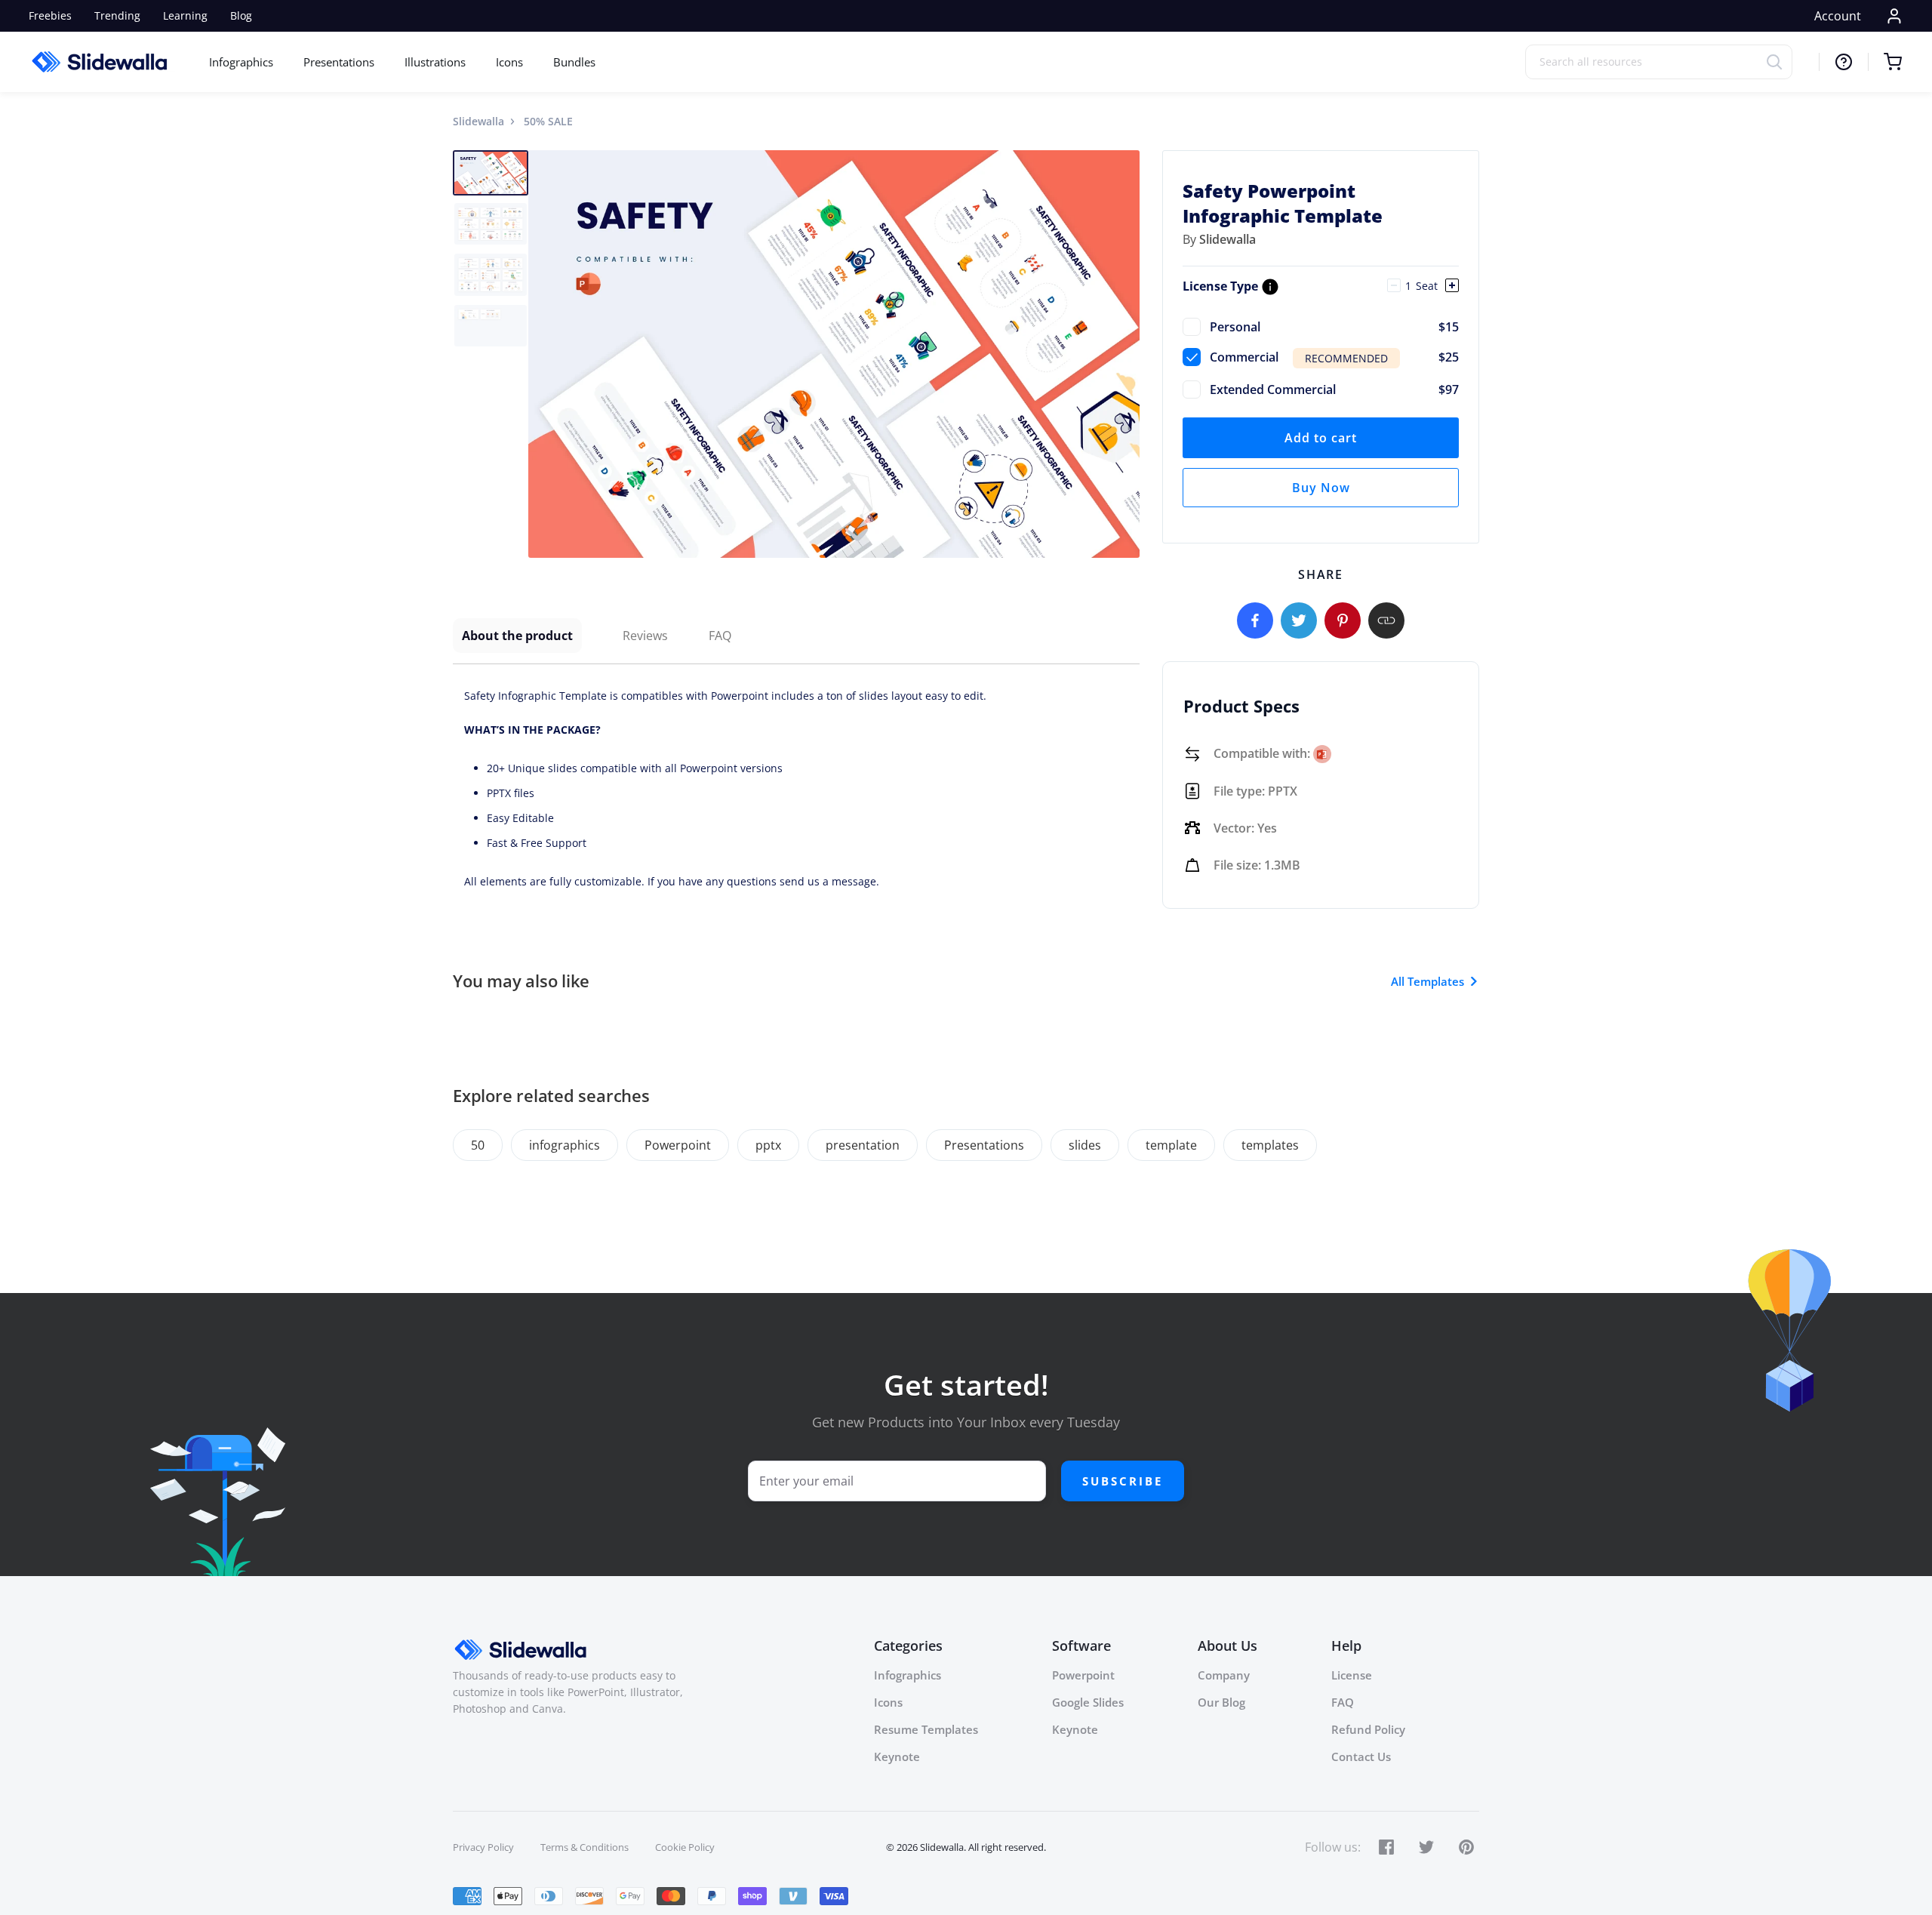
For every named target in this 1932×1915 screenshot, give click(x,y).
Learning (185, 15)
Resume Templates (926, 1729)
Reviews (645, 636)
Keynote (897, 1756)
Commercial (1334, 357)
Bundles (574, 62)
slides (1085, 1145)
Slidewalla (478, 121)
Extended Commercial (1334, 389)
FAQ (720, 636)
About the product (517, 636)
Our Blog (1221, 1702)
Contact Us (1361, 1756)
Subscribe (1123, 1481)
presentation (863, 1145)
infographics (565, 1145)
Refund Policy (1368, 1729)
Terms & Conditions (585, 1847)
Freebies (50, 15)
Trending (117, 15)
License (1352, 1675)
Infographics (241, 62)
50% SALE (548, 121)
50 (478, 1145)
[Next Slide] (1126, 354)
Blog (241, 15)
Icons (509, 62)
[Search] (1779, 62)
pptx (768, 1145)
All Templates (1427, 981)
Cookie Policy (685, 1847)
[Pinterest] (1343, 620)
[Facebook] (1255, 620)
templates (1270, 1145)
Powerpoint (678, 1145)
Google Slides (1088, 1702)
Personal (1334, 327)
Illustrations (435, 62)
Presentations (339, 62)
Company (1224, 1675)
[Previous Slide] (542, 354)
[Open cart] (1885, 62)
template (1171, 1145)
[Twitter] (1299, 620)
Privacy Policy (483, 1847)
